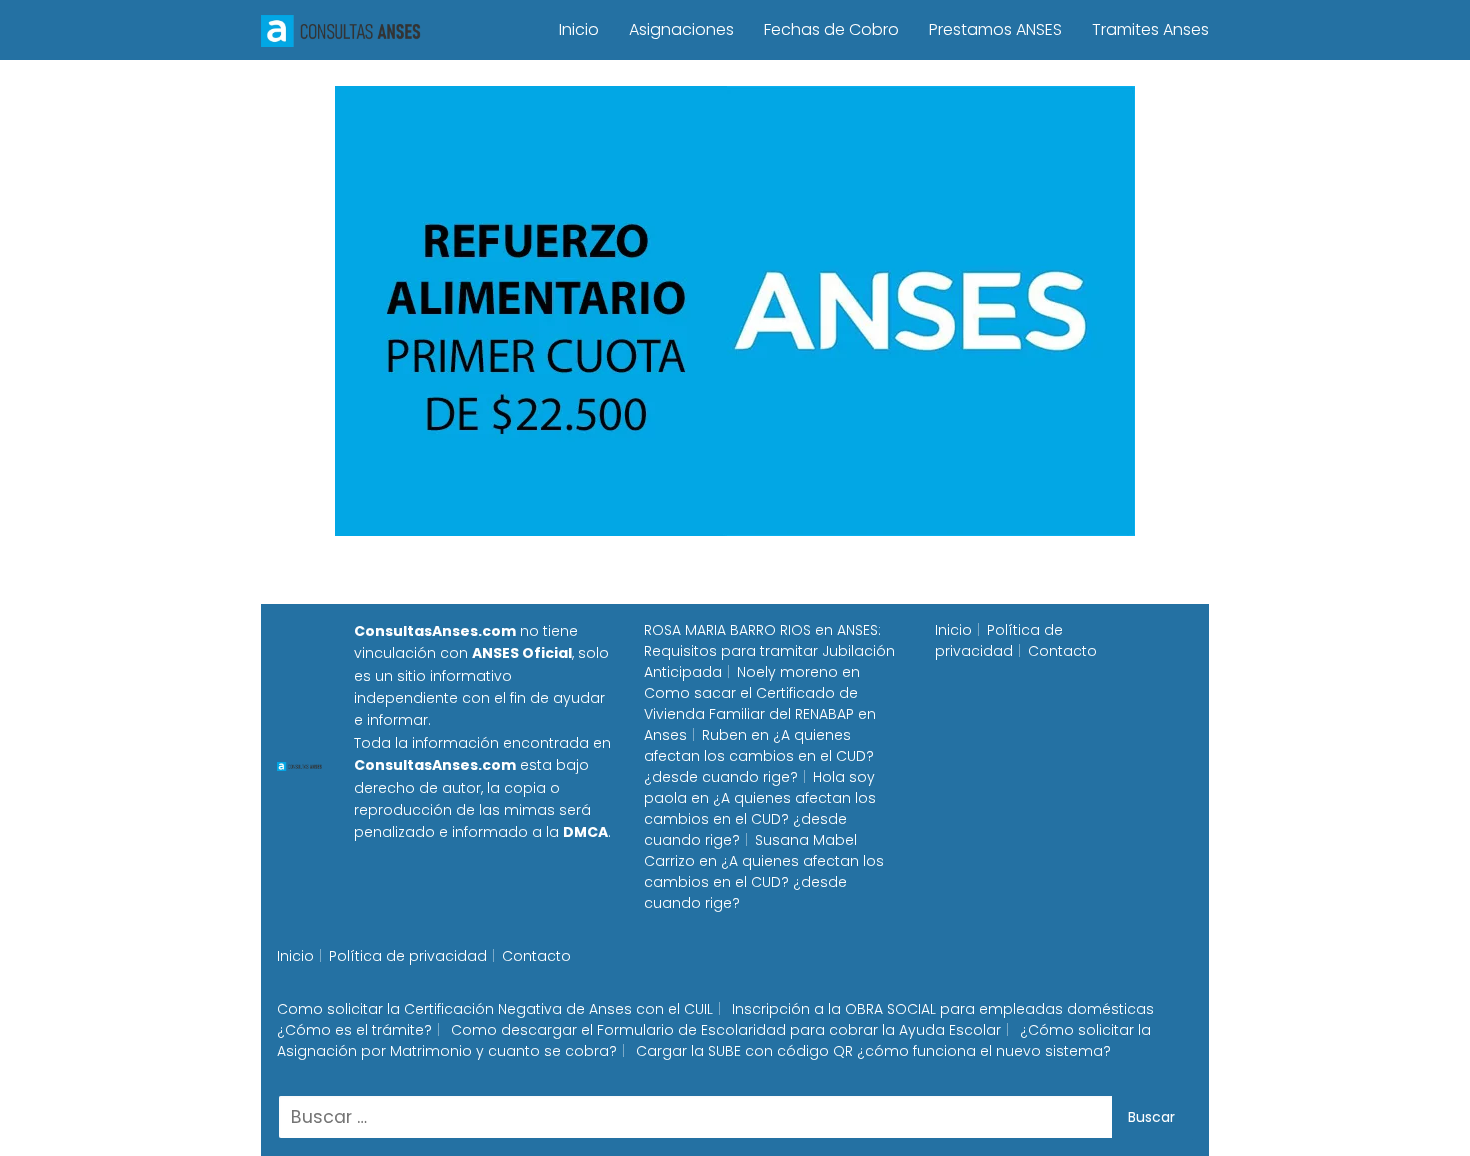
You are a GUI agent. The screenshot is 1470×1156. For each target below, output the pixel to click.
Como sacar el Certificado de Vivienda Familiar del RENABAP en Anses (760, 714)
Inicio (579, 29)
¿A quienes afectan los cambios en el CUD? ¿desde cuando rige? (759, 756)
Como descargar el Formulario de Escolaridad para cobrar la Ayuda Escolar (726, 1030)
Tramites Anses (1150, 29)
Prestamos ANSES (995, 29)
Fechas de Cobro (831, 29)
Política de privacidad (999, 640)
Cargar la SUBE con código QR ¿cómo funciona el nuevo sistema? (873, 1051)
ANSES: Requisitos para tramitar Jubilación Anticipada (769, 651)
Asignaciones (681, 29)
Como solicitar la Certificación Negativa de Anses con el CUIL (495, 1009)
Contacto (1062, 651)
